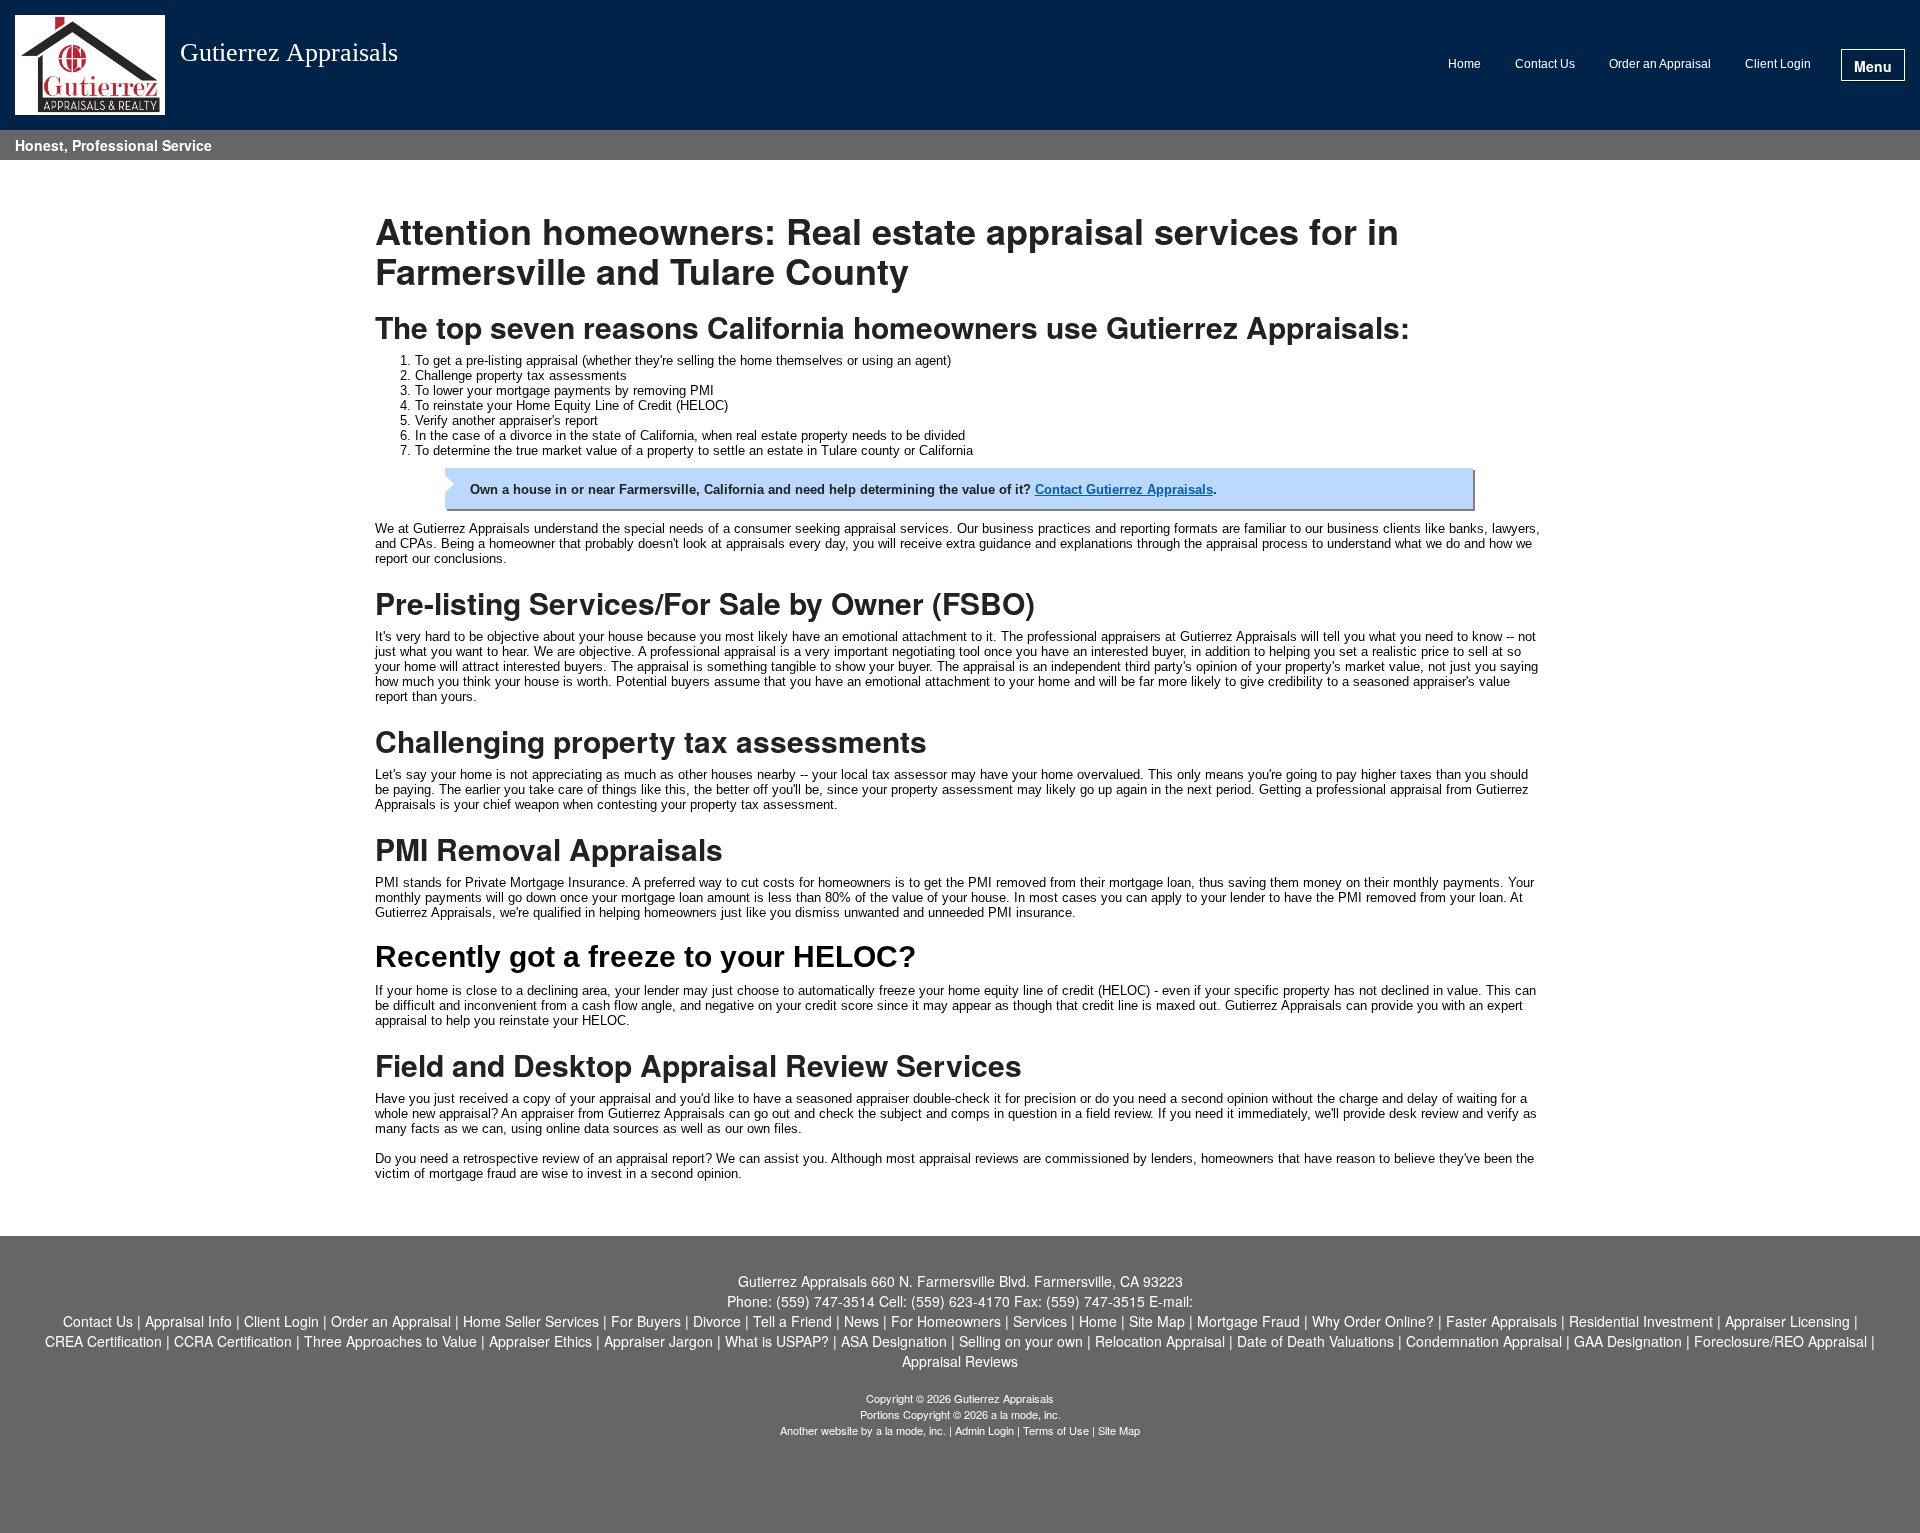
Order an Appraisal (1660, 64)
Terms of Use (1056, 1430)
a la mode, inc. (911, 1430)
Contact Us (1545, 64)
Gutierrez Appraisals (289, 53)
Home (1464, 64)
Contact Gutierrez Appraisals (1124, 489)
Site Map (1119, 1430)
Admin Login (984, 1430)
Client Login (1778, 64)
